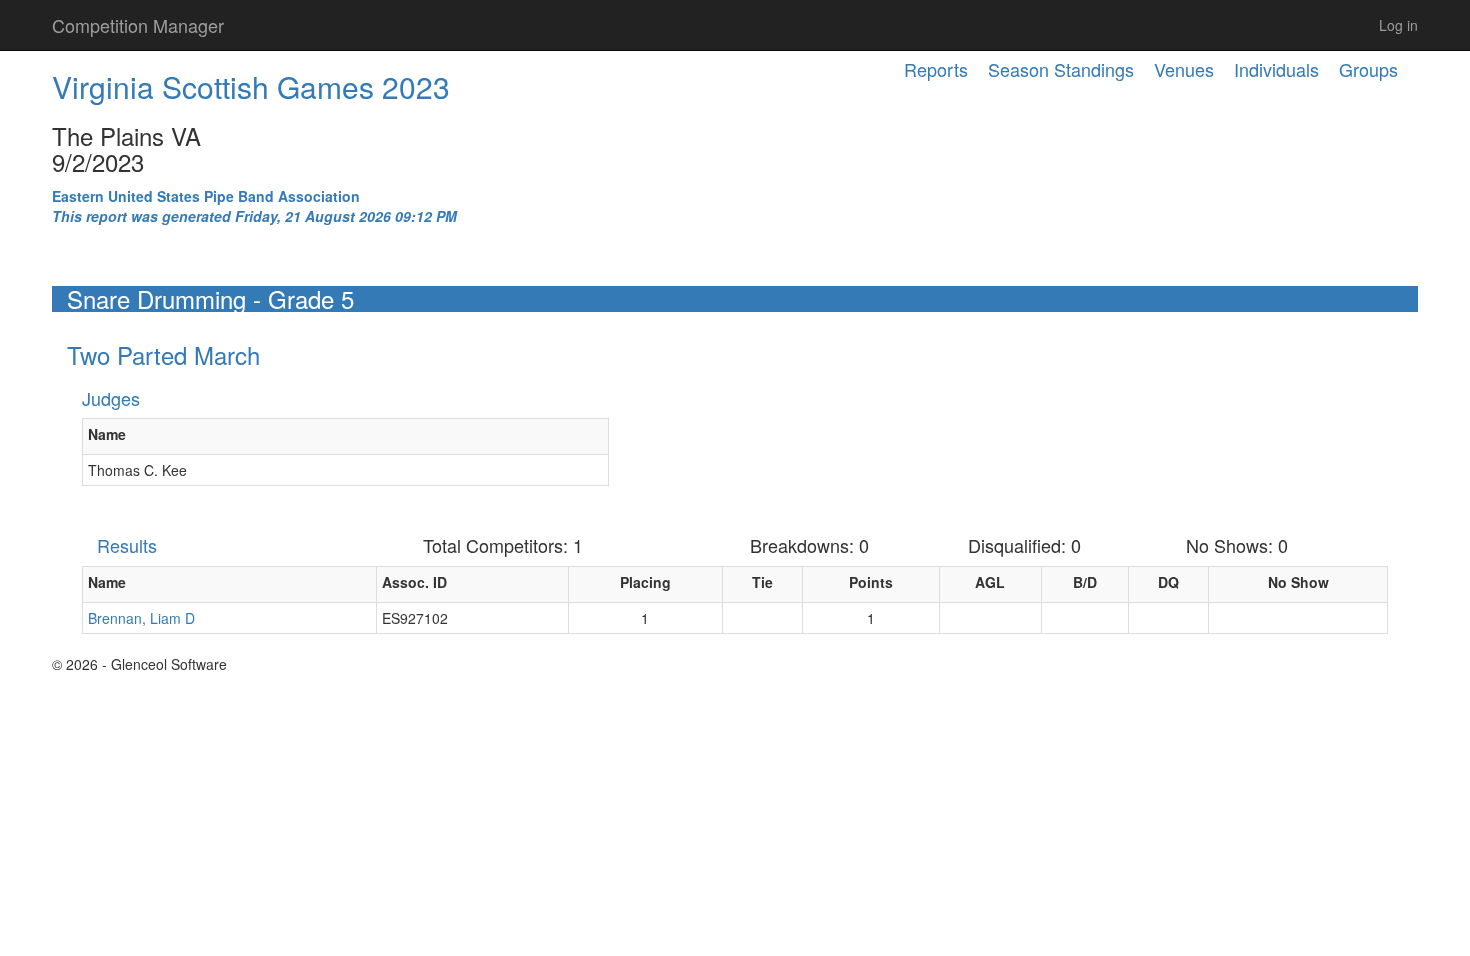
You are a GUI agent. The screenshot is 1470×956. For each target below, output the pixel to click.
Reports (936, 69)
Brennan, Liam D (141, 618)
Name (107, 434)
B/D (1085, 582)
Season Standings (1061, 69)
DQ (1168, 582)
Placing (645, 582)
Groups (1368, 69)
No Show (1298, 582)
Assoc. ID (414, 582)
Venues (1184, 69)
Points (871, 582)
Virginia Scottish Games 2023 (251, 86)
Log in (1398, 25)
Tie (762, 582)
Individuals (1276, 69)
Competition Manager (138, 25)
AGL (990, 582)
